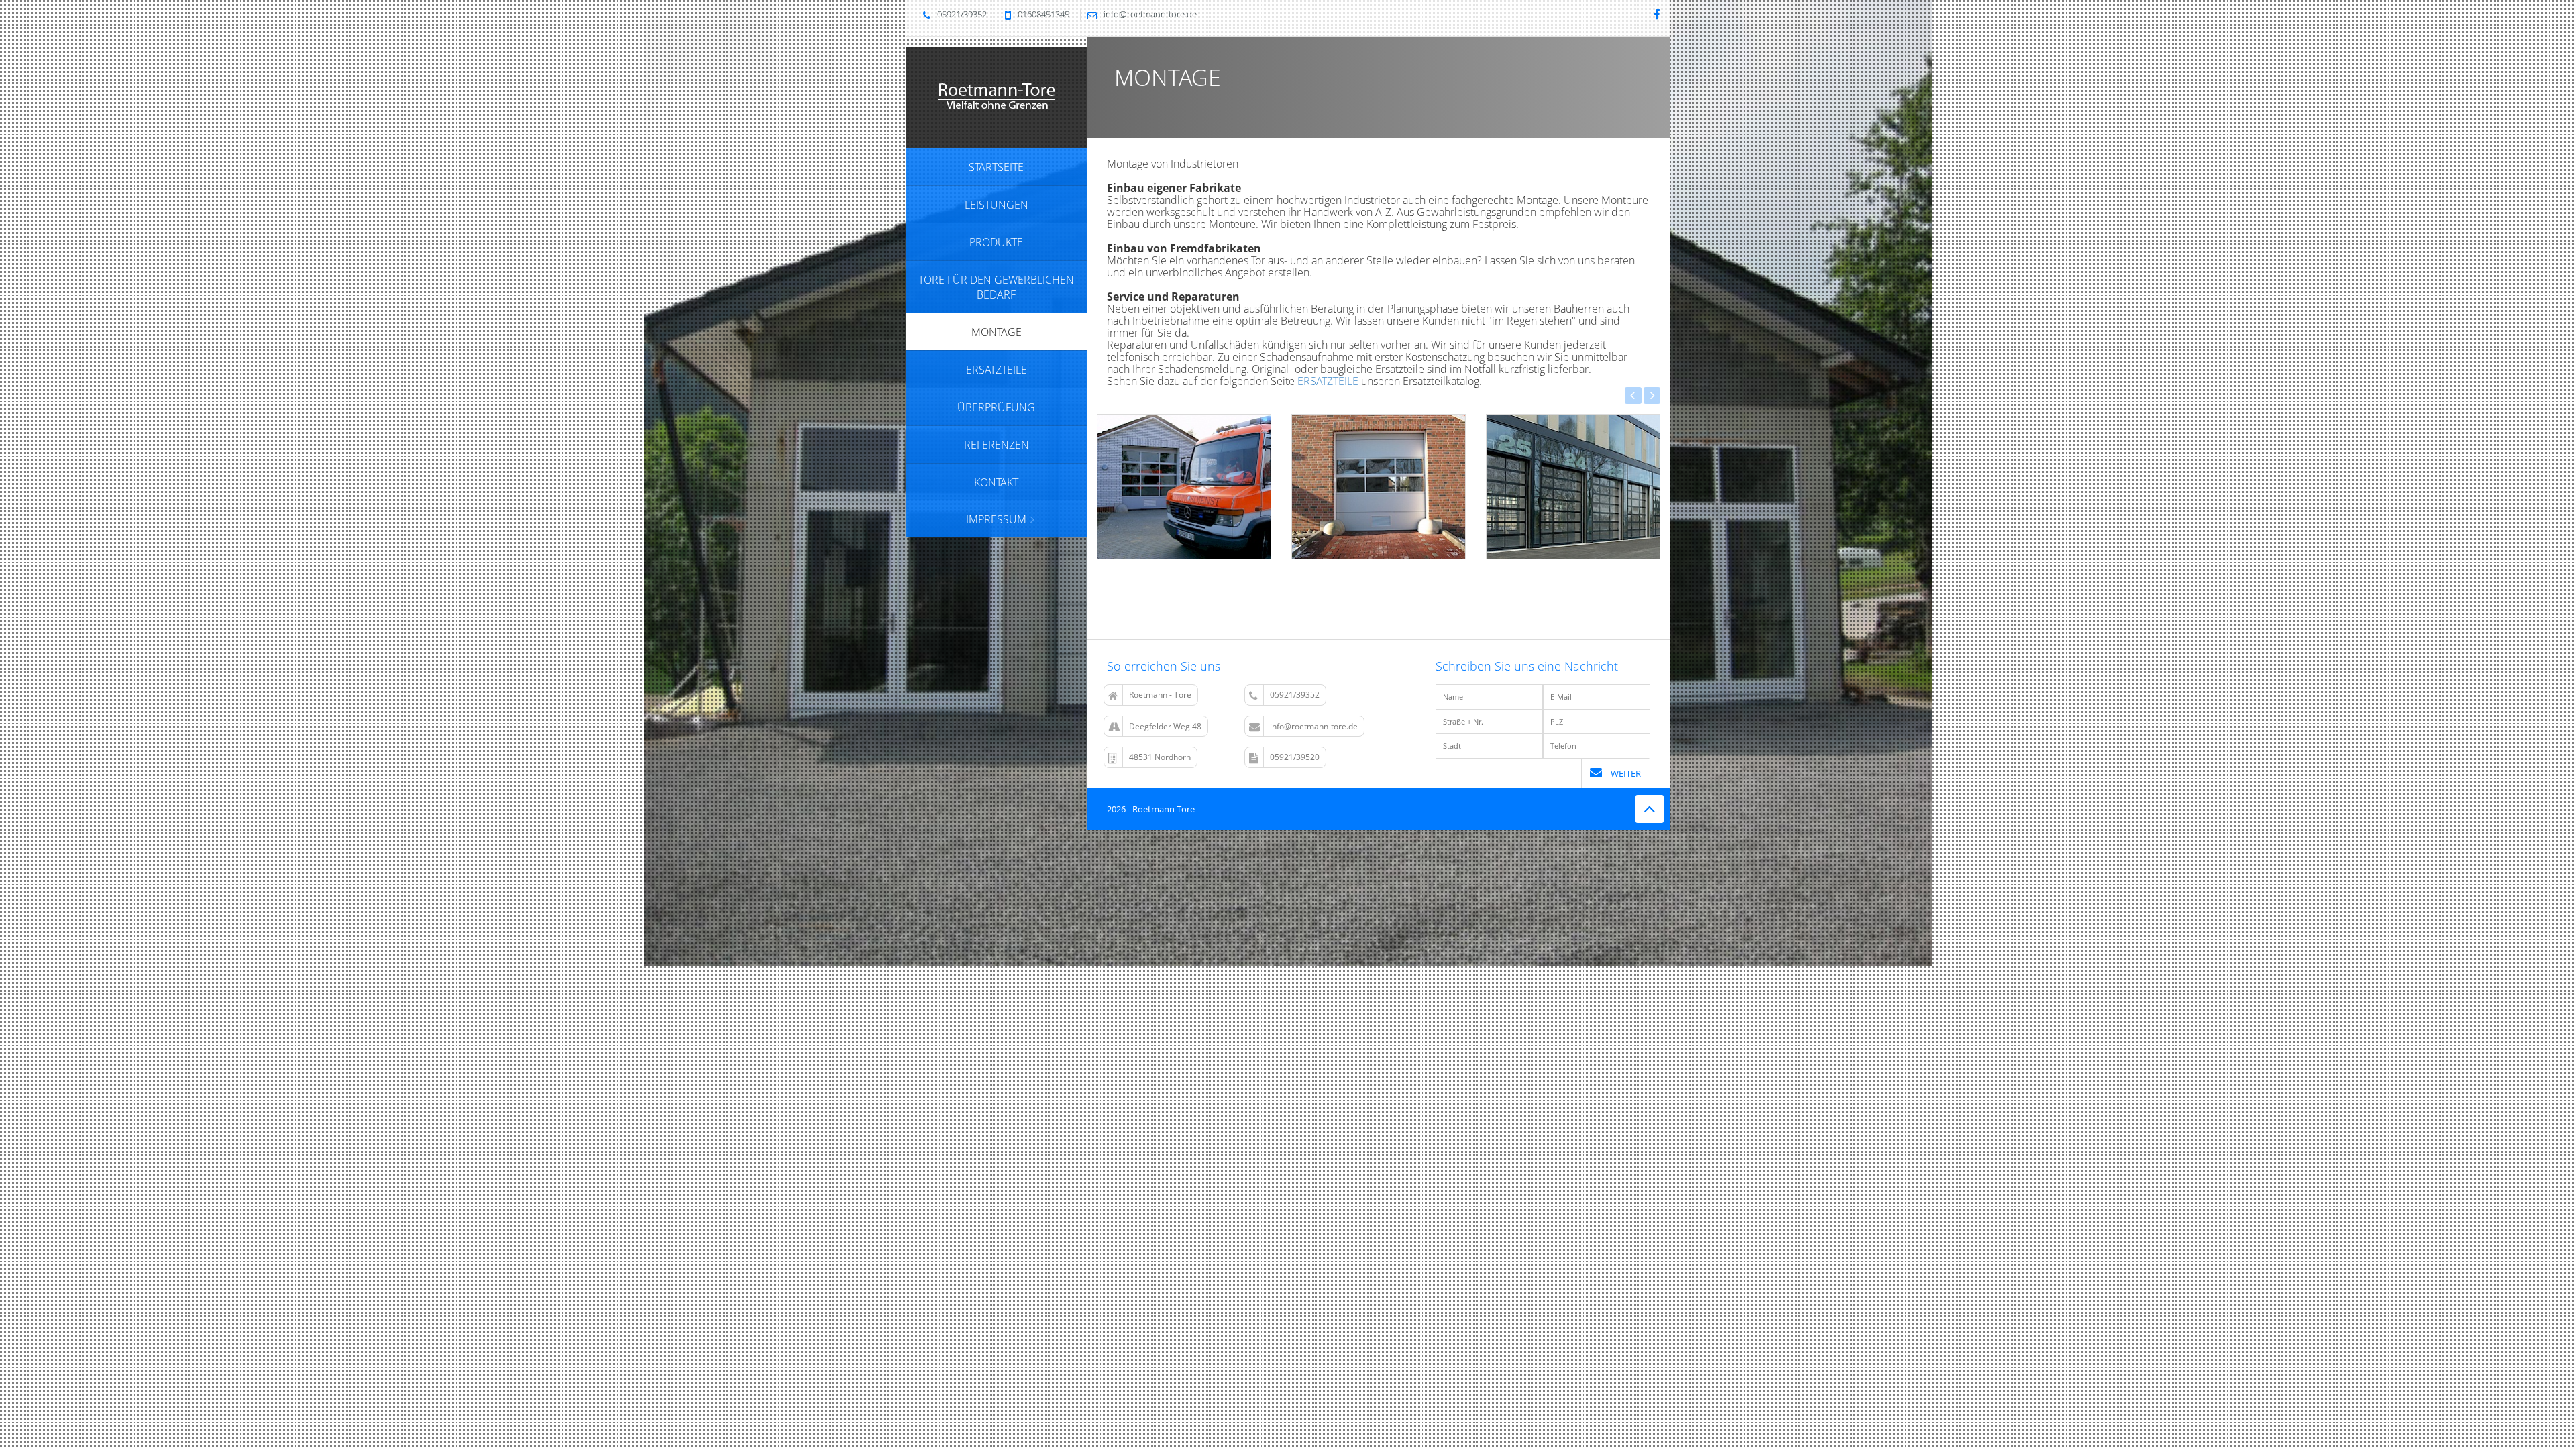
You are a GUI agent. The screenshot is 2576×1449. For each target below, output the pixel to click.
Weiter (1625, 773)
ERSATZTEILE (1328, 381)
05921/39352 (1295, 695)
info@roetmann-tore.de (1314, 726)
